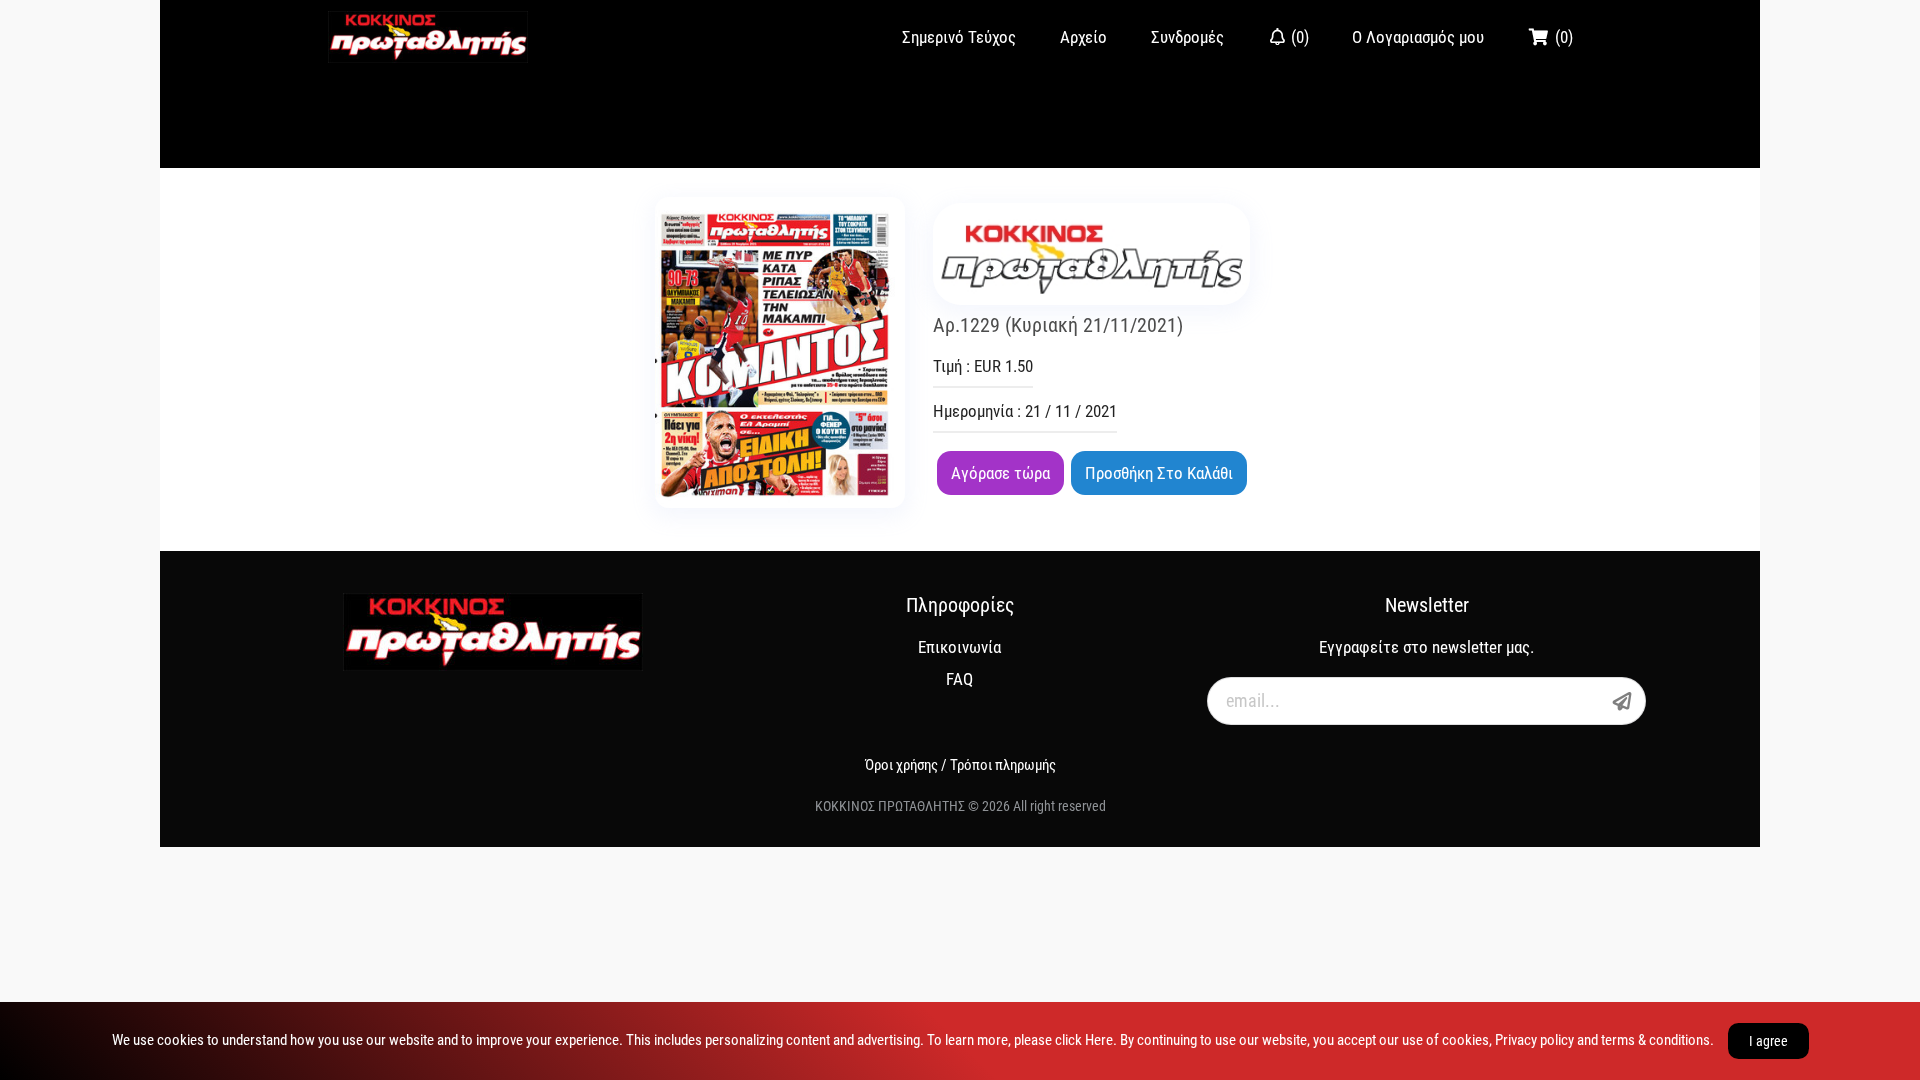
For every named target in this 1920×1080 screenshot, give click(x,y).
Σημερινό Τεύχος (959, 37)
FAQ (959, 679)
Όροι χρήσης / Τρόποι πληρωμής (960, 765)
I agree (1768, 1041)
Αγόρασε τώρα (1000, 473)
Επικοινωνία (959, 647)
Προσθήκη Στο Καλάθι (1159, 473)
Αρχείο (1083, 37)
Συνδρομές (1187, 37)
